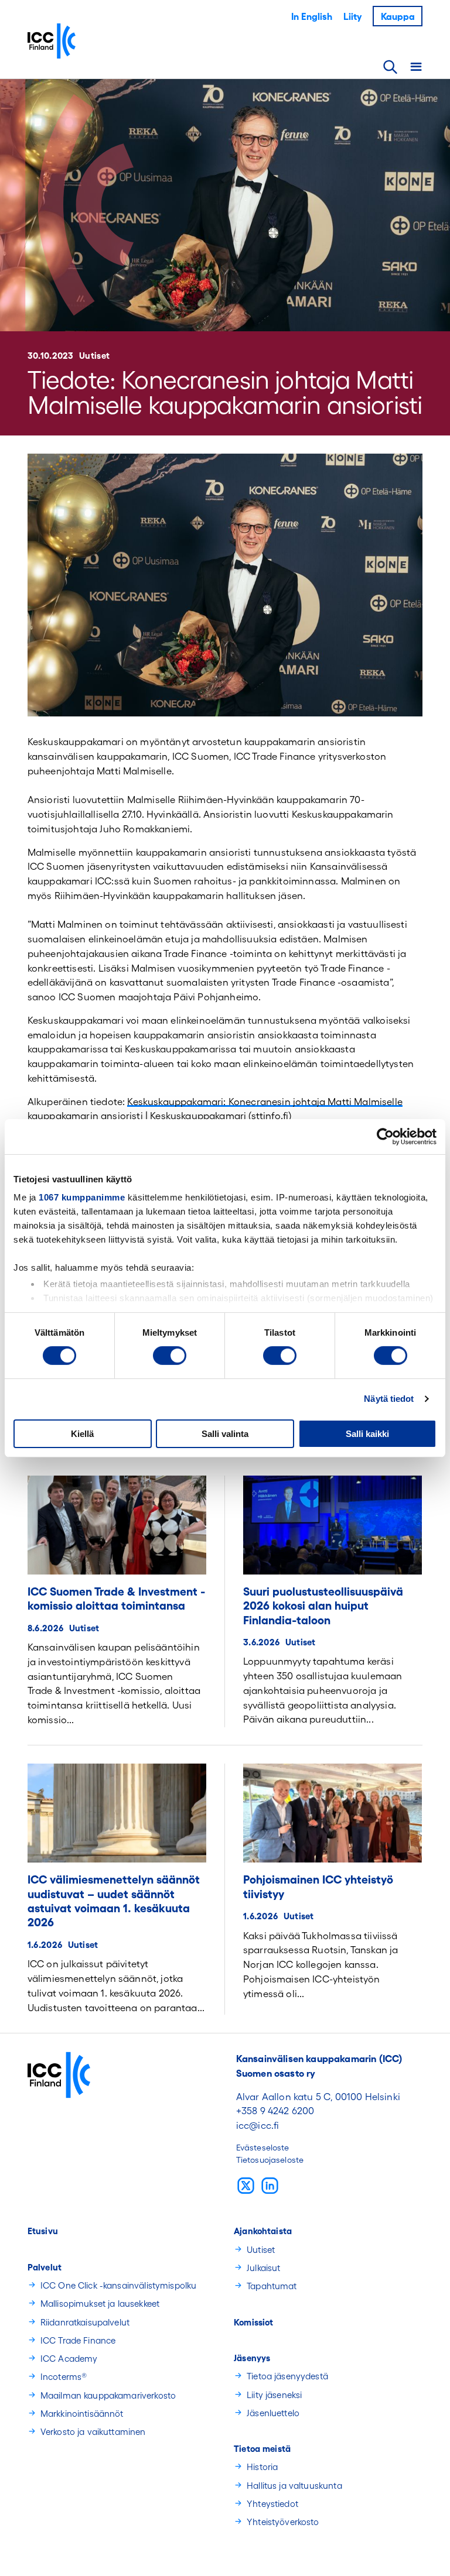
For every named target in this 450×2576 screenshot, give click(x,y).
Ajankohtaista (263, 2231)
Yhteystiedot (272, 2504)
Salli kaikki (367, 1434)
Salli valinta (225, 1434)
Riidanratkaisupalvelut (85, 2322)
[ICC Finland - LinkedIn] (270, 2185)
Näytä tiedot (389, 1399)
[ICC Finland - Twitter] (246, 2185)
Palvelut (45, 2267)
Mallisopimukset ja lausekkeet (100, 2304)
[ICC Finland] (89, 41)
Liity (352, 16)
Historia (262, 2467)
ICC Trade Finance (78, 2340)
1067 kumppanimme (82, 1197)
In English (312, 16)
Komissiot (253, 2322)
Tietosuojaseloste (270, 2160)
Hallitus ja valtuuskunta (294, 2486)
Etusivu (43, 2231)
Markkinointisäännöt (82, 2414)
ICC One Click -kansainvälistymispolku (119, 2285)
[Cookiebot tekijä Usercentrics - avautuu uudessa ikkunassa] (385, 1136)
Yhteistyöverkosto (283, 2522)
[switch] (170, 1356)
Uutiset (94, 356)
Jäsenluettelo (273, 2413)
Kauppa (398, 16)
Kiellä (82, 1434)
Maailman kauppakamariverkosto (108, 2395)
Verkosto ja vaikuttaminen (93, 2432)
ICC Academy (69, 2359)
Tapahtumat (272, 2286)
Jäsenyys (252, 2358)
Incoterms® (64, 2377)
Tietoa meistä (262, 2449)
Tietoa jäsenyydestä (287, 2376)
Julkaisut (263, 2268)
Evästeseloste (263, 2148)
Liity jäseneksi (274, 2395)
